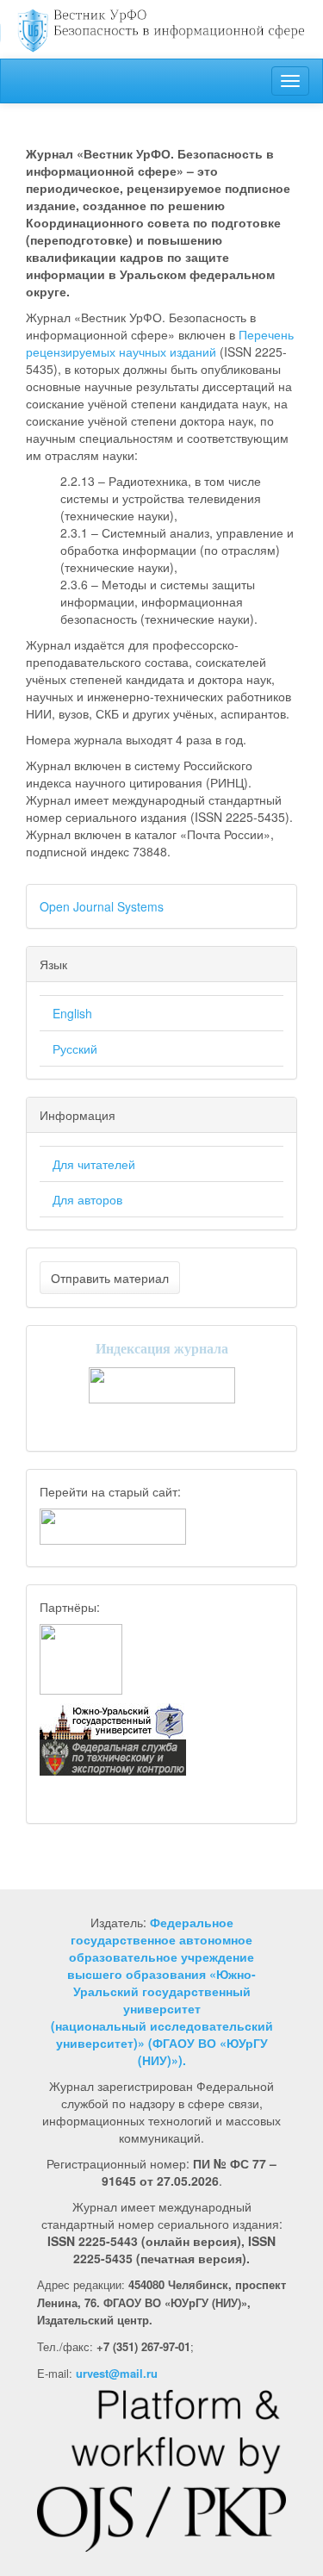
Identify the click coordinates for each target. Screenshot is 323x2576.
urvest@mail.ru (117, 2373)
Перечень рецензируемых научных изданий (160, 343)
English (72, 1013)
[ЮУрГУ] (113, 1720)
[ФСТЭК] (113, 1756)
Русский (75, 1048)
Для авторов (87, 1199)
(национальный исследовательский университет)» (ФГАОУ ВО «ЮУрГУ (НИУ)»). (162, 2043)
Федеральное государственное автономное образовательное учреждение (161, 1939)
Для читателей (94, 1164)
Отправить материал (110, 1278)
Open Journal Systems (102, 906)
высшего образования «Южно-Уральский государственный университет (161, 1991)
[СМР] (81, 1658)
